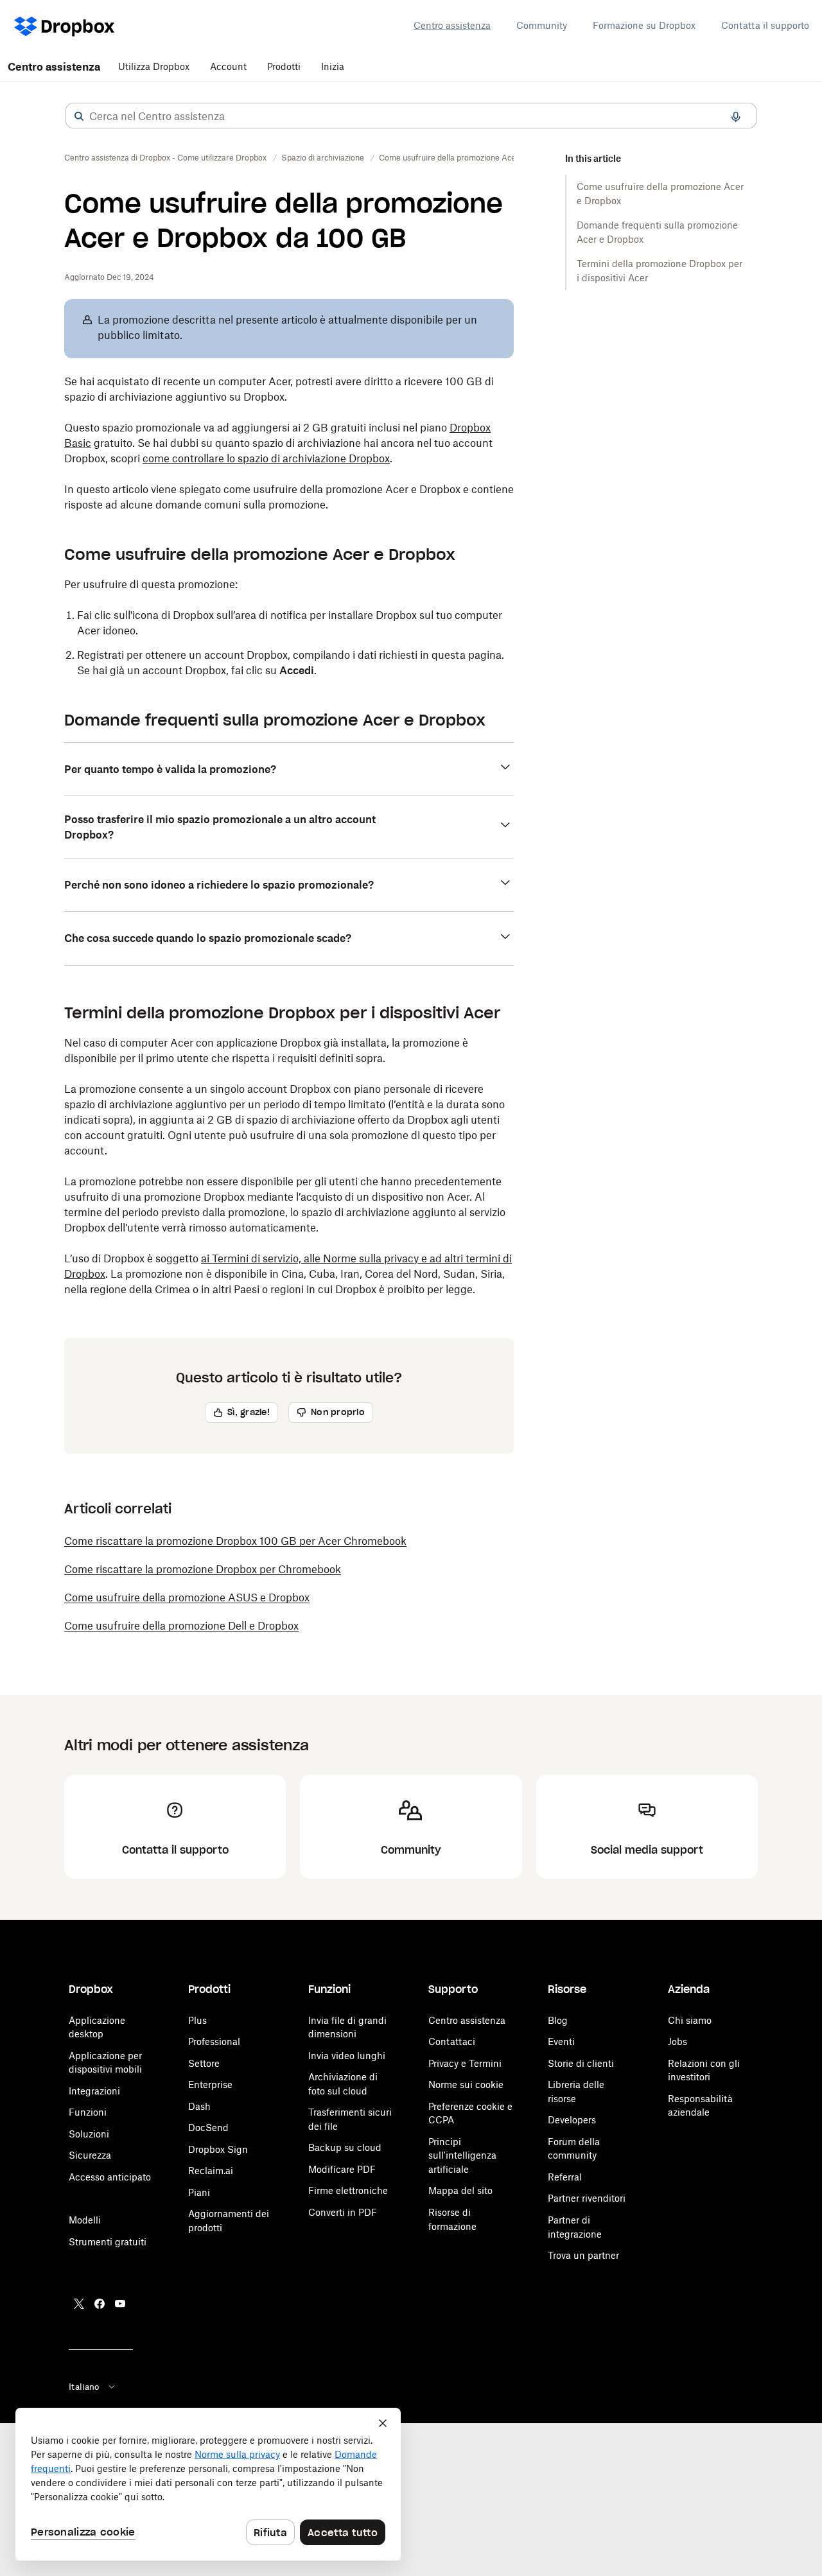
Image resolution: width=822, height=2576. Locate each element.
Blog (558, 2020)
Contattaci (452, 2041)
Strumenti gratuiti (108, 2242)
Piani (199, 2192)
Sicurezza (90, 2155)
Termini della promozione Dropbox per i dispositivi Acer (660, 271)
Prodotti (284, 66)
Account (228, 66)
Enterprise (210, 2084)
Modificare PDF (342, 2169)
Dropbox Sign (218, 2149)
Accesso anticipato (110, 2177)
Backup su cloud (345, 2147)
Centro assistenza (452, 25)
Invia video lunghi (347, 2056)
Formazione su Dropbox (644, 25)
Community (542, 25)
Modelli (85, 2220)
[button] (79, 116)
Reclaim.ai (211, 2171)
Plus (197, 2020)
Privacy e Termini (465, 2063)
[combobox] (411, 116)
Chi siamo (690, 2020)
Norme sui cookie (466, 2084)
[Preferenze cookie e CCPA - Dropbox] (208, 2484)
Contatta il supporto (765, 25)
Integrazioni (94, 2091)
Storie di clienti (581, 2063)
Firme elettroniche (348, 2190)
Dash (199, 2106)
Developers (572, 2120)
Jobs (678, 2041)
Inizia (333, 66)
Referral (565, 2177)
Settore (204, 2063)
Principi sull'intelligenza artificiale (462, 2155)
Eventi (561, 2041)
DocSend (208, 2128)
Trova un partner (583, 2255)
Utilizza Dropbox (154, 66)
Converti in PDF (343, 2212)
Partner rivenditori (587, 2198)
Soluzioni (89, 2134)
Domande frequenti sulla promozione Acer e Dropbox (657, 232)
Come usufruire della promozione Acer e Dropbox (660, 194)
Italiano (84, 2387)
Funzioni (88, 2112)
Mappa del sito (460, 2190)
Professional (214, 2041)
